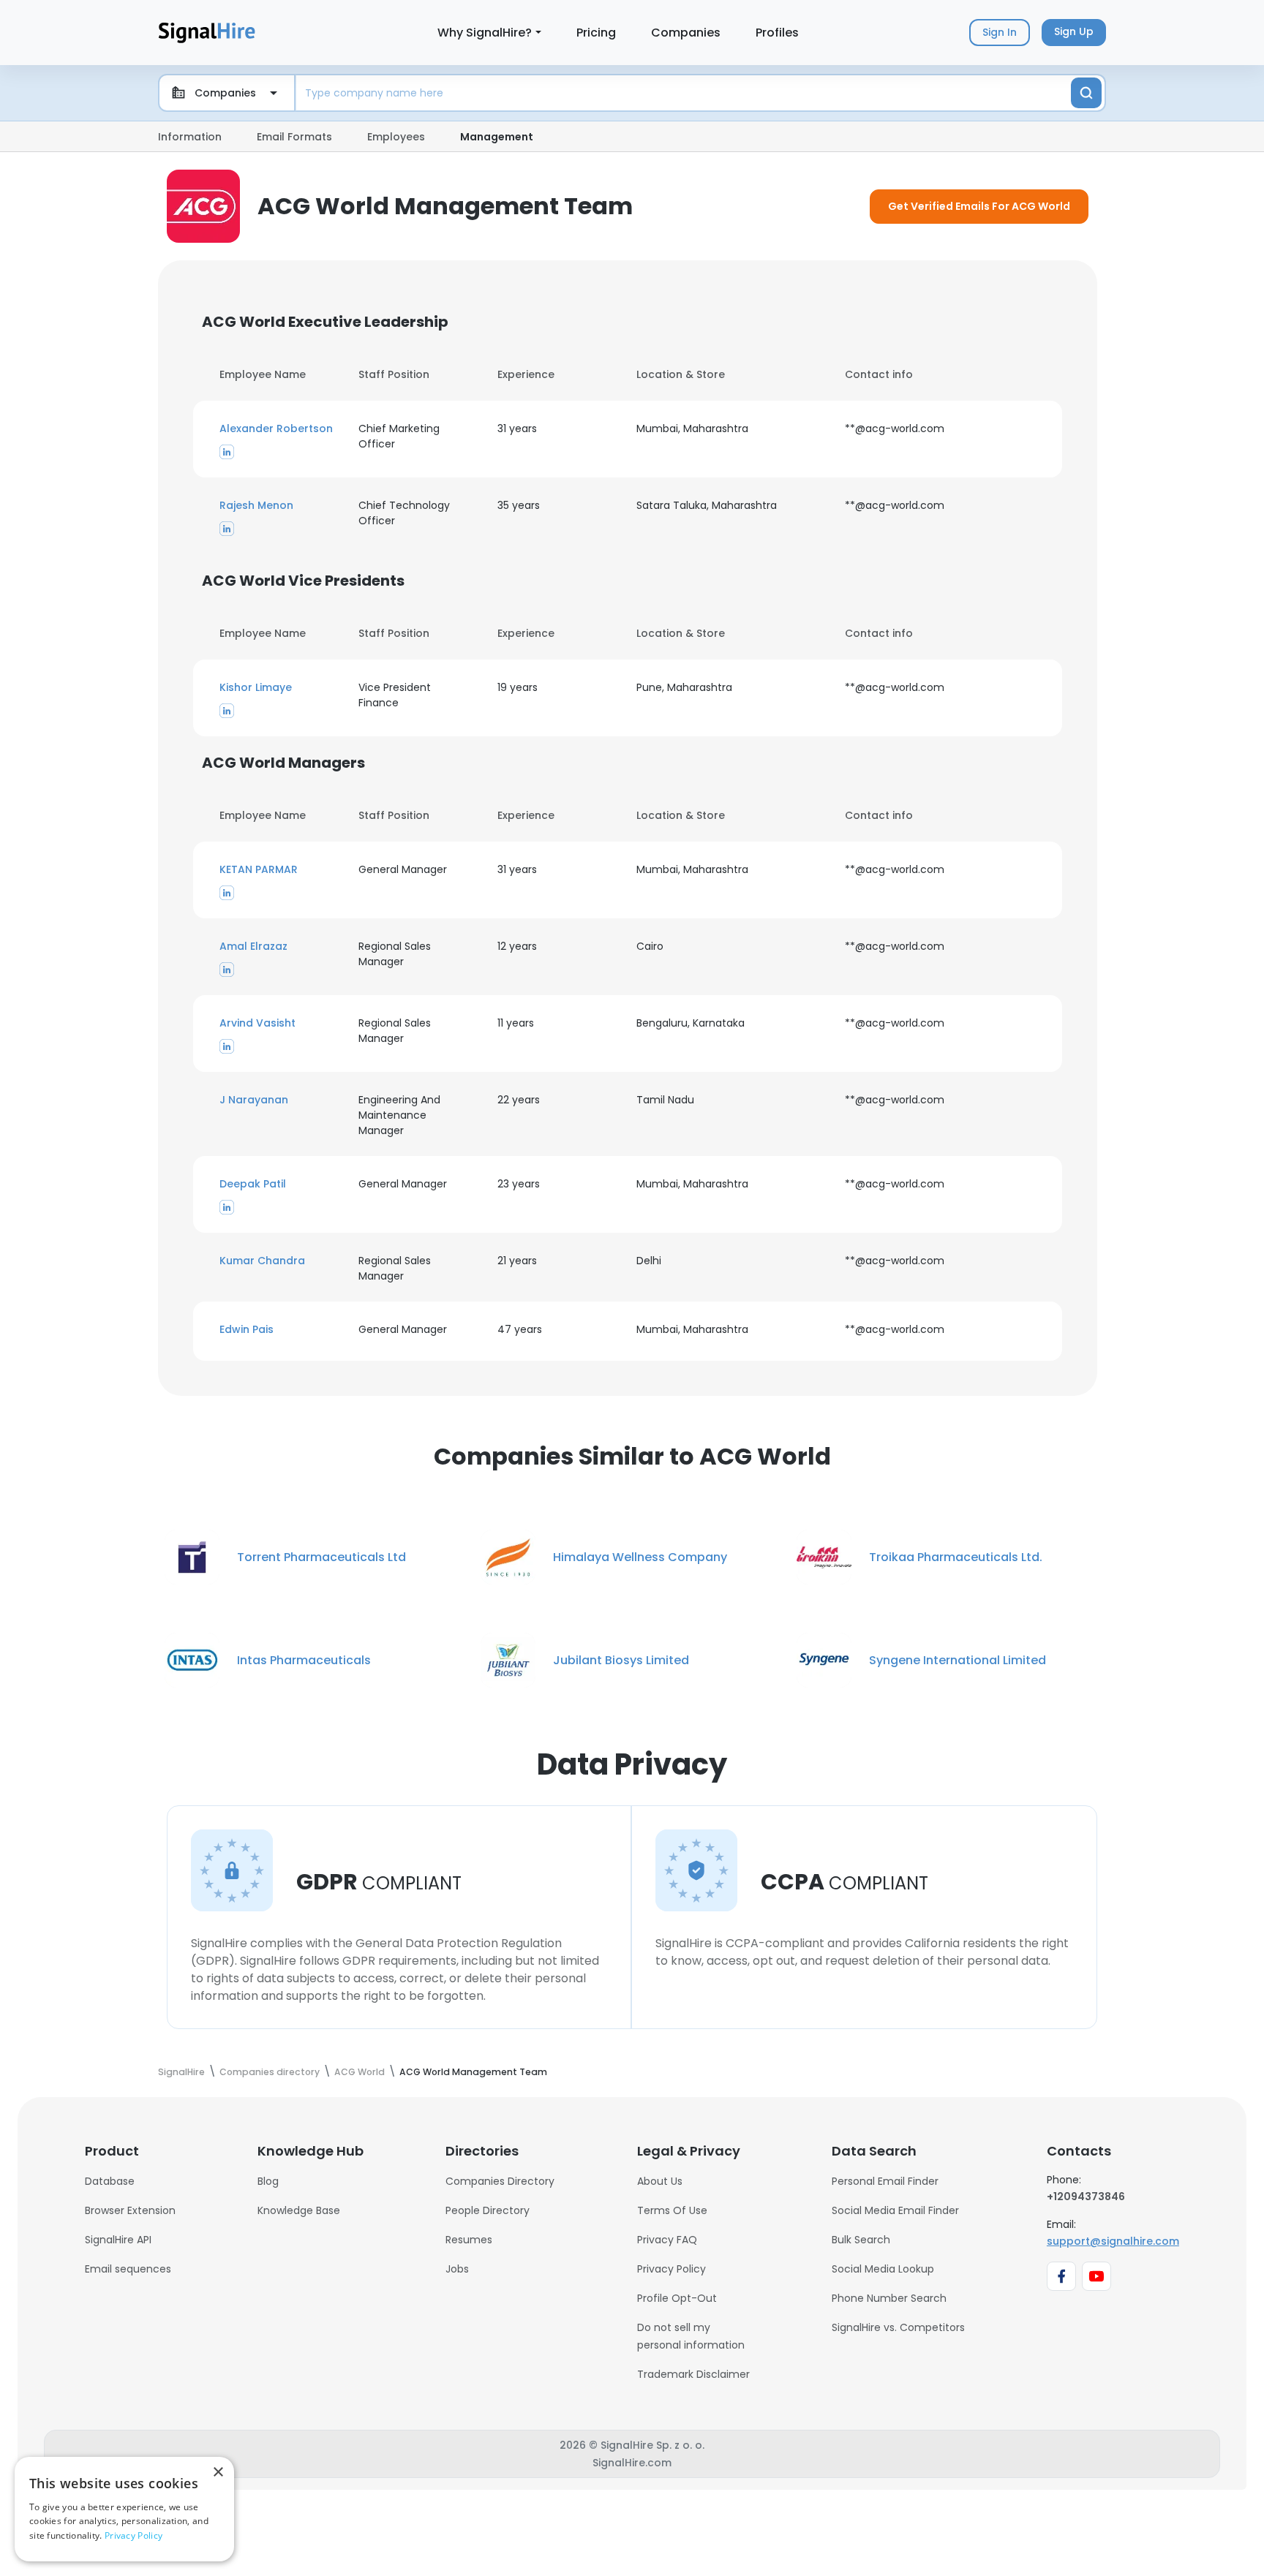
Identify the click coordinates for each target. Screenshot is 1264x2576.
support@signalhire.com (1113, 2241)
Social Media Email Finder (895, 2210)
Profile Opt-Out (677, 2298)
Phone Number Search (889, 2298)
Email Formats (294, 137)
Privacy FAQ (667, 2240)
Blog (268, 2181)
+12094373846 (1086, 2197)
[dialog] (124, 2509)
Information (190, 137)
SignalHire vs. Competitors (898, 2327)
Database (110, 2181)
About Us (660, 2181)
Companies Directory (500, 2181)
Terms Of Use (672, 2210)
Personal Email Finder (885, 2181)
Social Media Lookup (883, 2269)
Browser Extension (130, 2210)
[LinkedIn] (227, 451)
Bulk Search (861, 2240)
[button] (280, 429)
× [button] (218, 2473)
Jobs (457, 2269)
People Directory (488, 2210)
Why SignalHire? (485, 33)
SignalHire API (118, 2240)
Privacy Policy (671, 2269)
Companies (686, 33)
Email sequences (128, 2269)
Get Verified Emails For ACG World (979, 206)
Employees (396, 137)
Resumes (469, 2240)
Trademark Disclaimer (693, 2374)
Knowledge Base (299, 2210)
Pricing (596, 33)
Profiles (777, 33)
